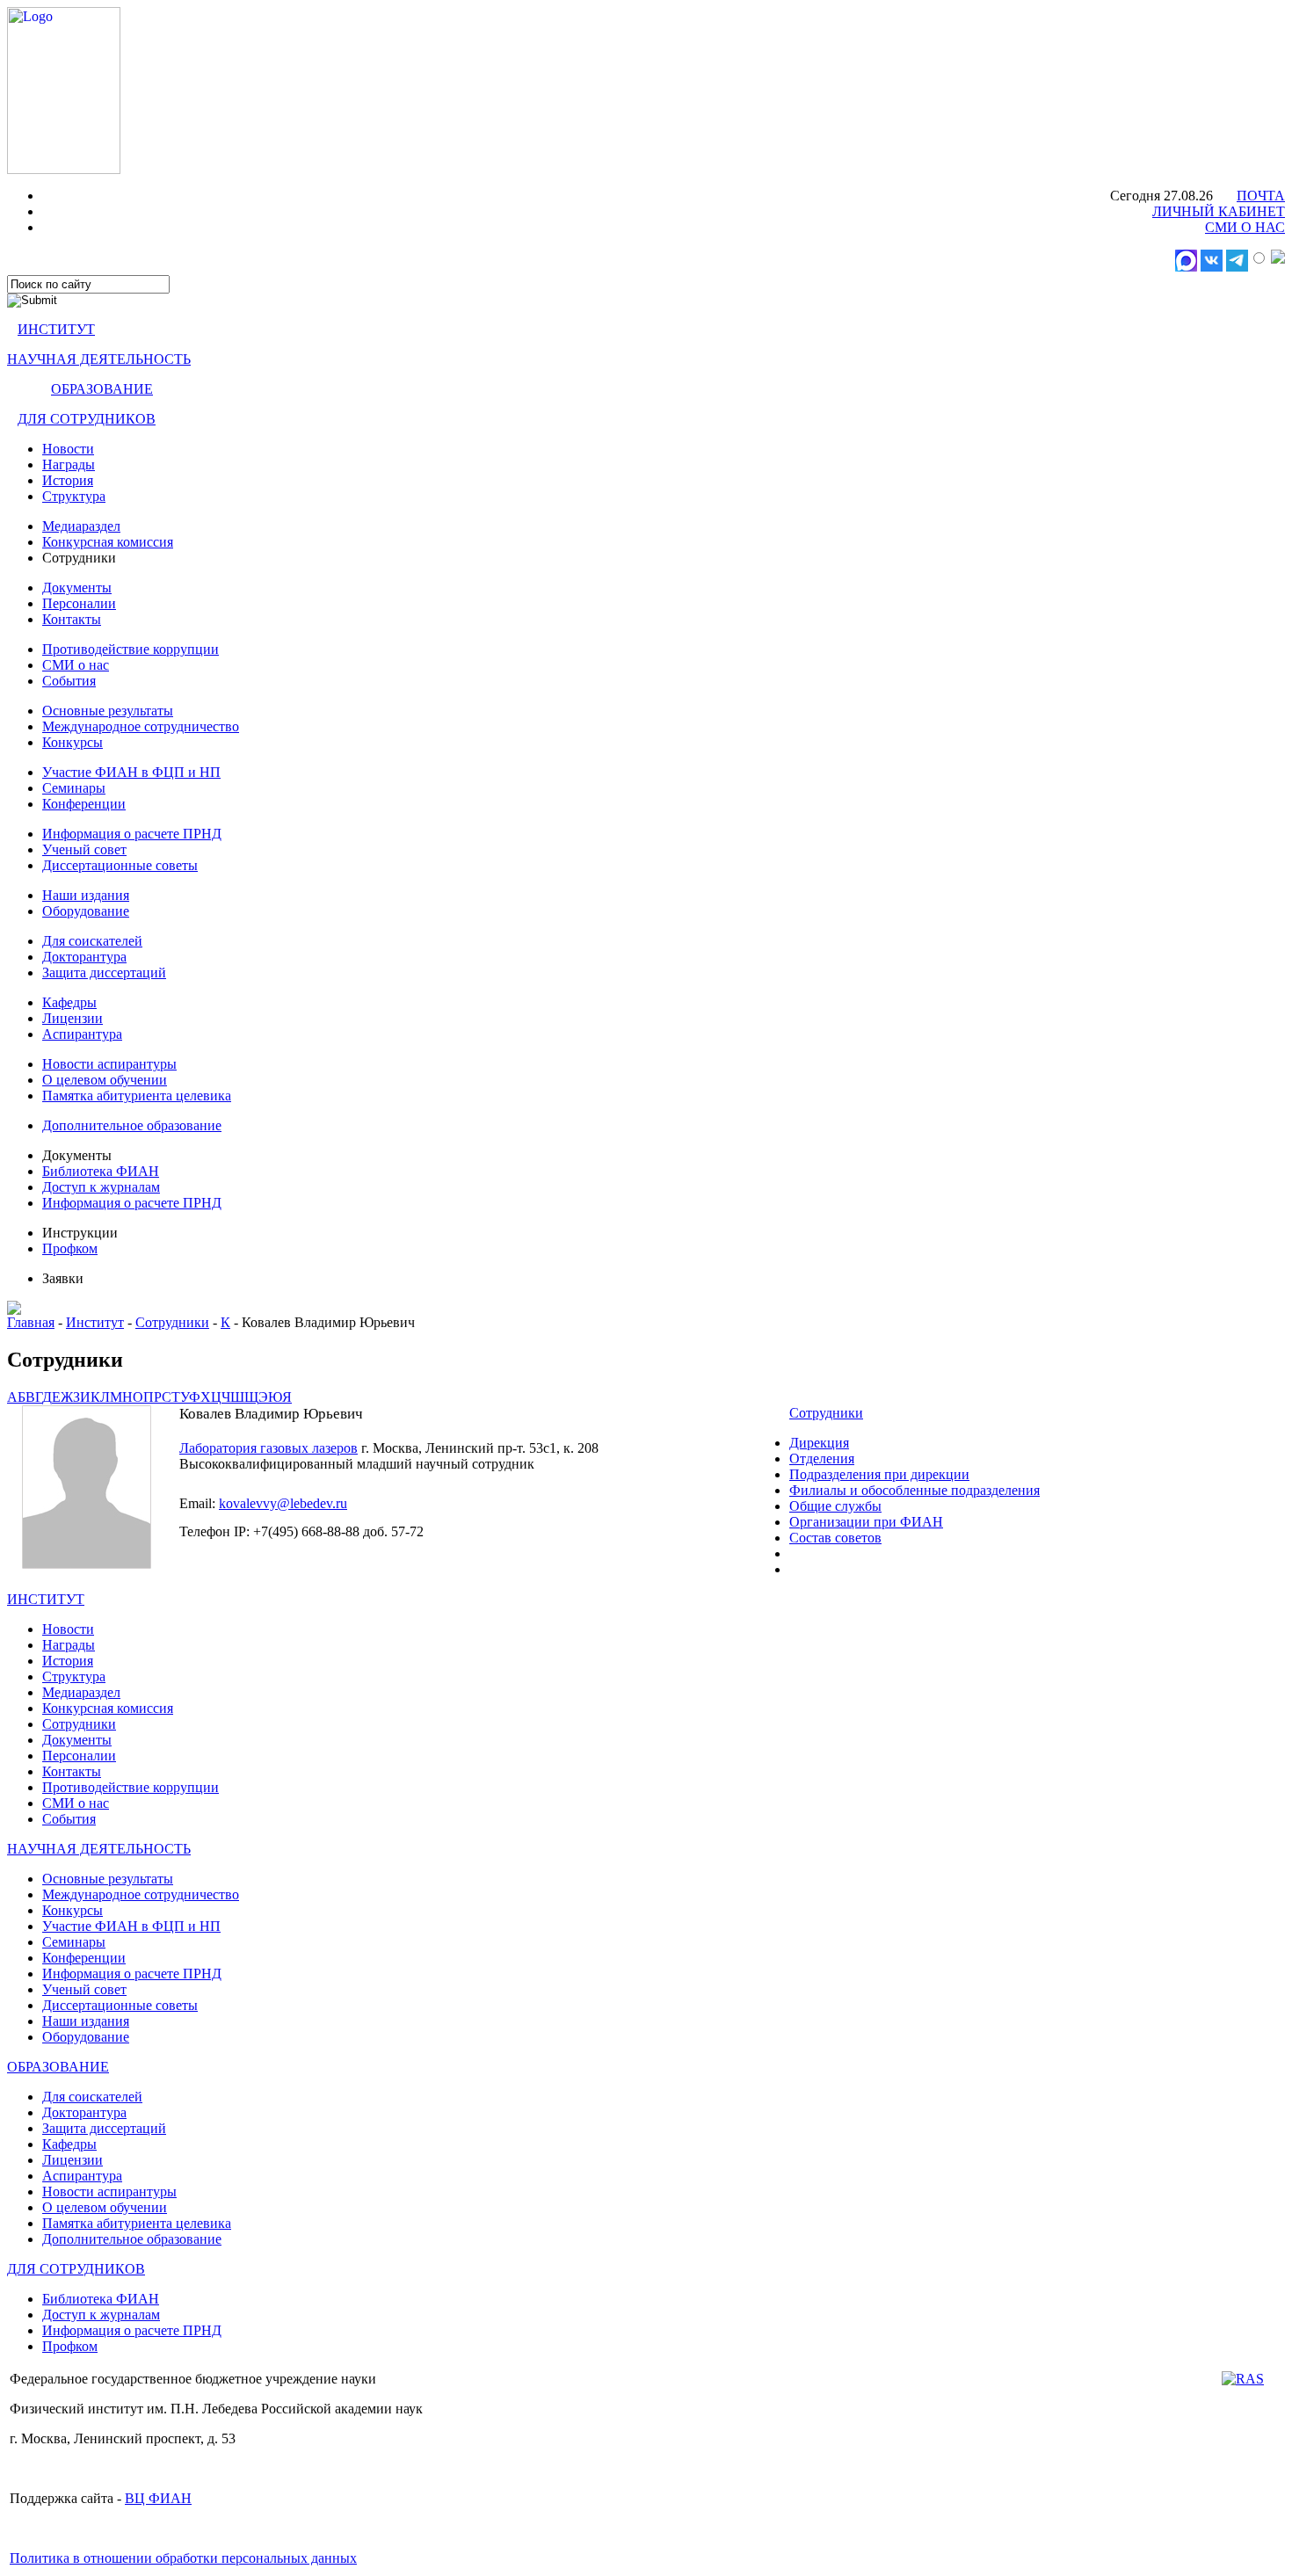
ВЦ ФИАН (158, 2498)
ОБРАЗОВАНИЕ (102, 389)
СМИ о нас (76, 665)
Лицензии (73, 1018)
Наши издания (86, 895)
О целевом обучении (105, 1080)
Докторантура (84, 957)
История (68, 480)
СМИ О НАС (1245, 227)
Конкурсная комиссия (108, 542)
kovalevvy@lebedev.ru (283, 1503)
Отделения (822, 1459)
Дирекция (819, 1443)
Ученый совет (84, 849)
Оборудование (86, 911)
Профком (70, 1248)
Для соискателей (92, 941)
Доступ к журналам (101, 1187)
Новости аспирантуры (109, 1064)
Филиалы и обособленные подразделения (915, 1490)
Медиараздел (81, 526)
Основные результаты (108, 711)
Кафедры (69, 1002)
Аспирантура (82, 1034)
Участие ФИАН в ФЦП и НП (131, 772)
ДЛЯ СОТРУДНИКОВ (87, 419)
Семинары (74, 788)
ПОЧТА (1261, 196)
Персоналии (79, 603)
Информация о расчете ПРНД (132, 834)
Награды (69, 464)
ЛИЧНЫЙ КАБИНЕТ (1219, 211)
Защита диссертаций (104, 972)
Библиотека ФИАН (101, 1171)
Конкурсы (73, 742)
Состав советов (835, 1538)
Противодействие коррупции (131, 649)
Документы (77, 588)
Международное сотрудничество (141, 726)
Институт (95, 1322)
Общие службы (835, 1506)
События (69, 681)
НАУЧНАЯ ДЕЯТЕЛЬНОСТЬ (99, 359)
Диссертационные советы (120, 865)
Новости (68, 449)
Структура (74, 496)
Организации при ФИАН (866, 1522)
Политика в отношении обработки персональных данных (183, 2558)
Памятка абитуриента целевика (137, 1096)
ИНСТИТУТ (56, 329)
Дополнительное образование (132, 1125)
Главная (31, 1322)
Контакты (72, 619)
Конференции (84, 804)
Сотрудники (172, 1322)
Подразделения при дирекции (879, 1474)
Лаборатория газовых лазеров (269, 1448)
